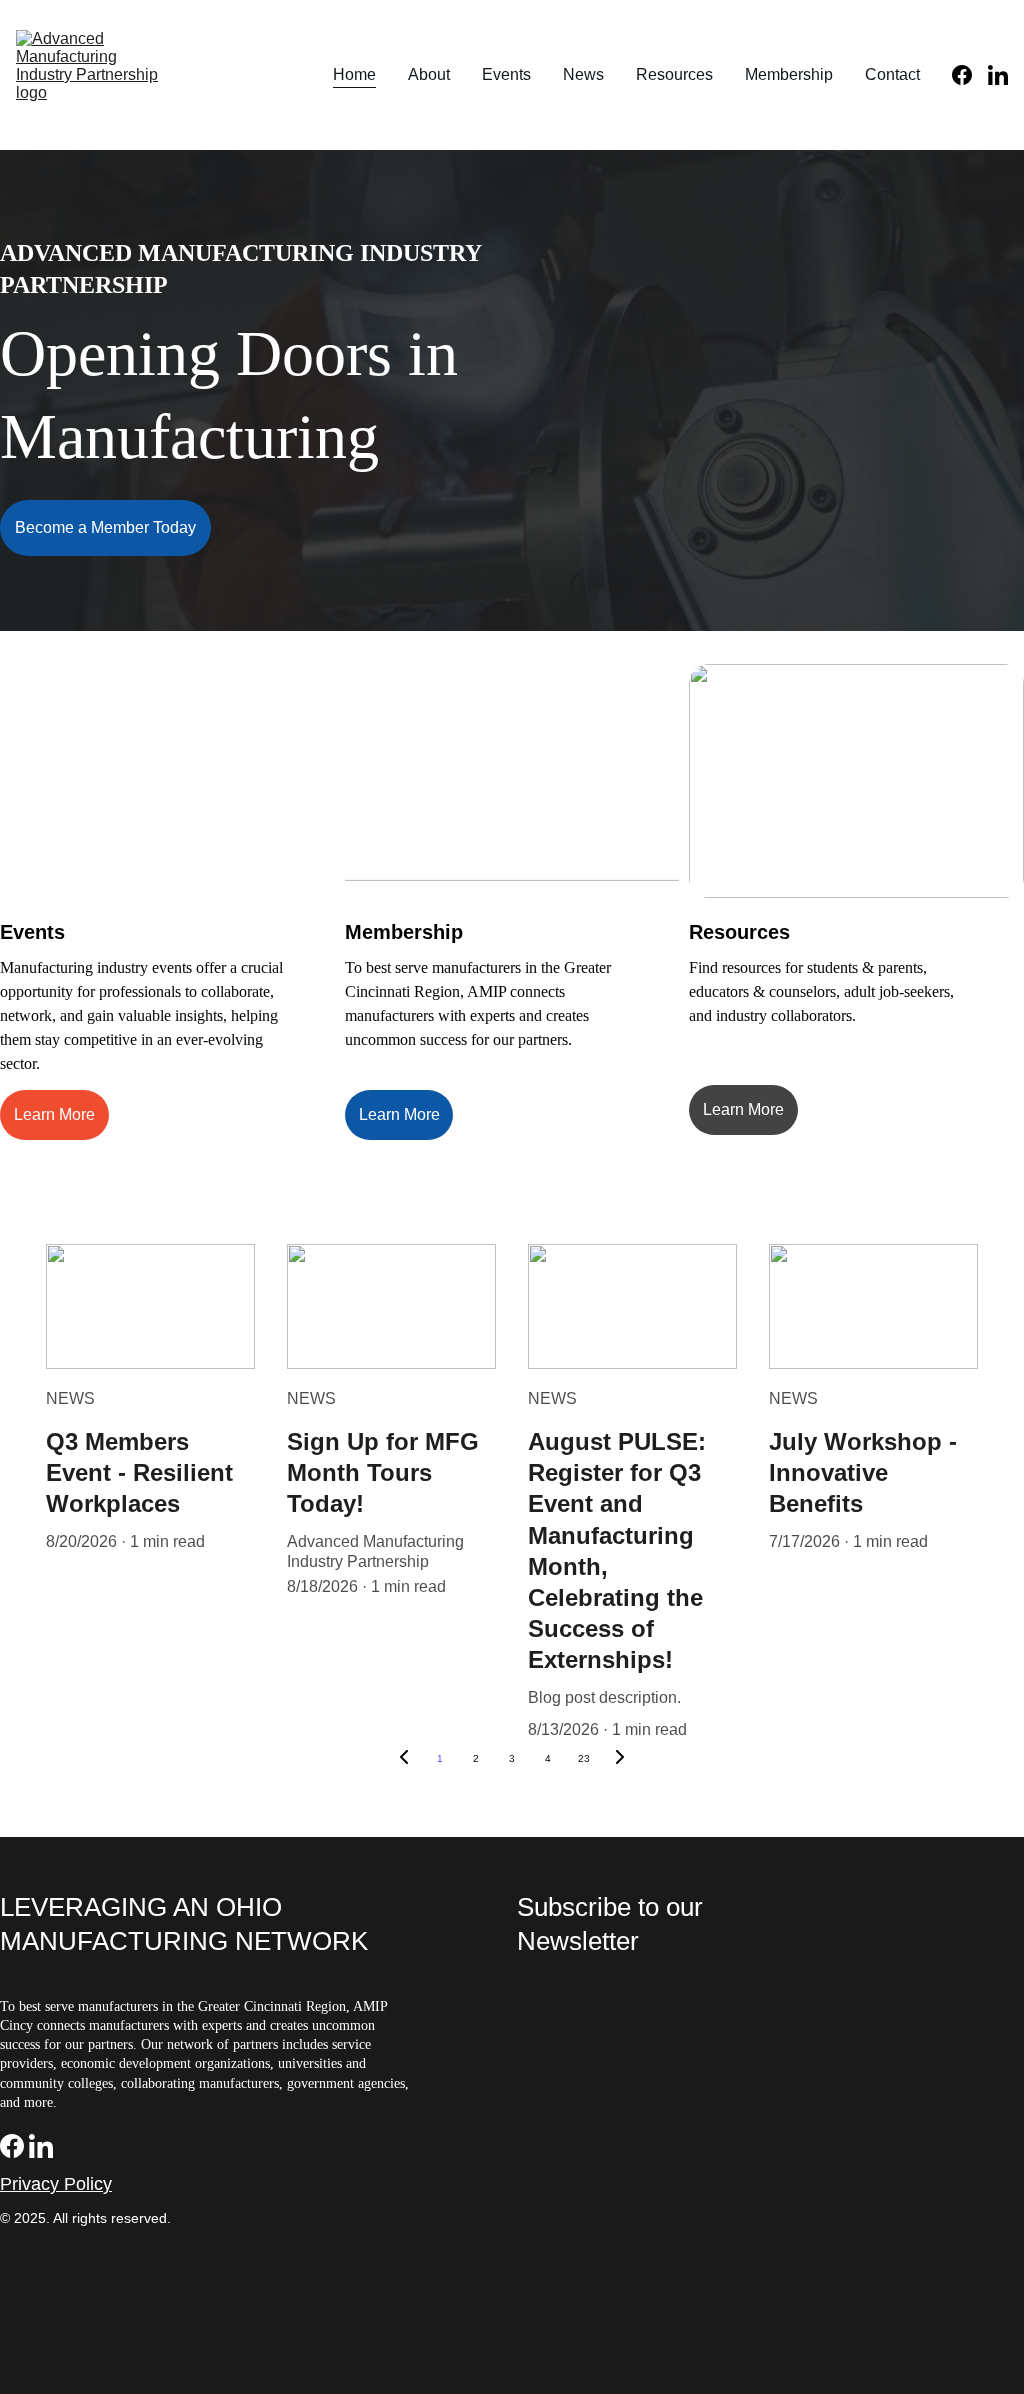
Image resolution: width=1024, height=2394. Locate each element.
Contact (892, 74)
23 (584, 1758)
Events (506, 74)
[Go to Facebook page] (970, 75)
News (583, 74)
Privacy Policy (56, 2184)
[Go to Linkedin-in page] (998, 75)
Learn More (54, 1114)
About (429, 74)
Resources (674, 74)
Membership (789, 74)
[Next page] (620, 1759)
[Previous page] (404, 1759)
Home (354, 74)
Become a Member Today (105, 527)
